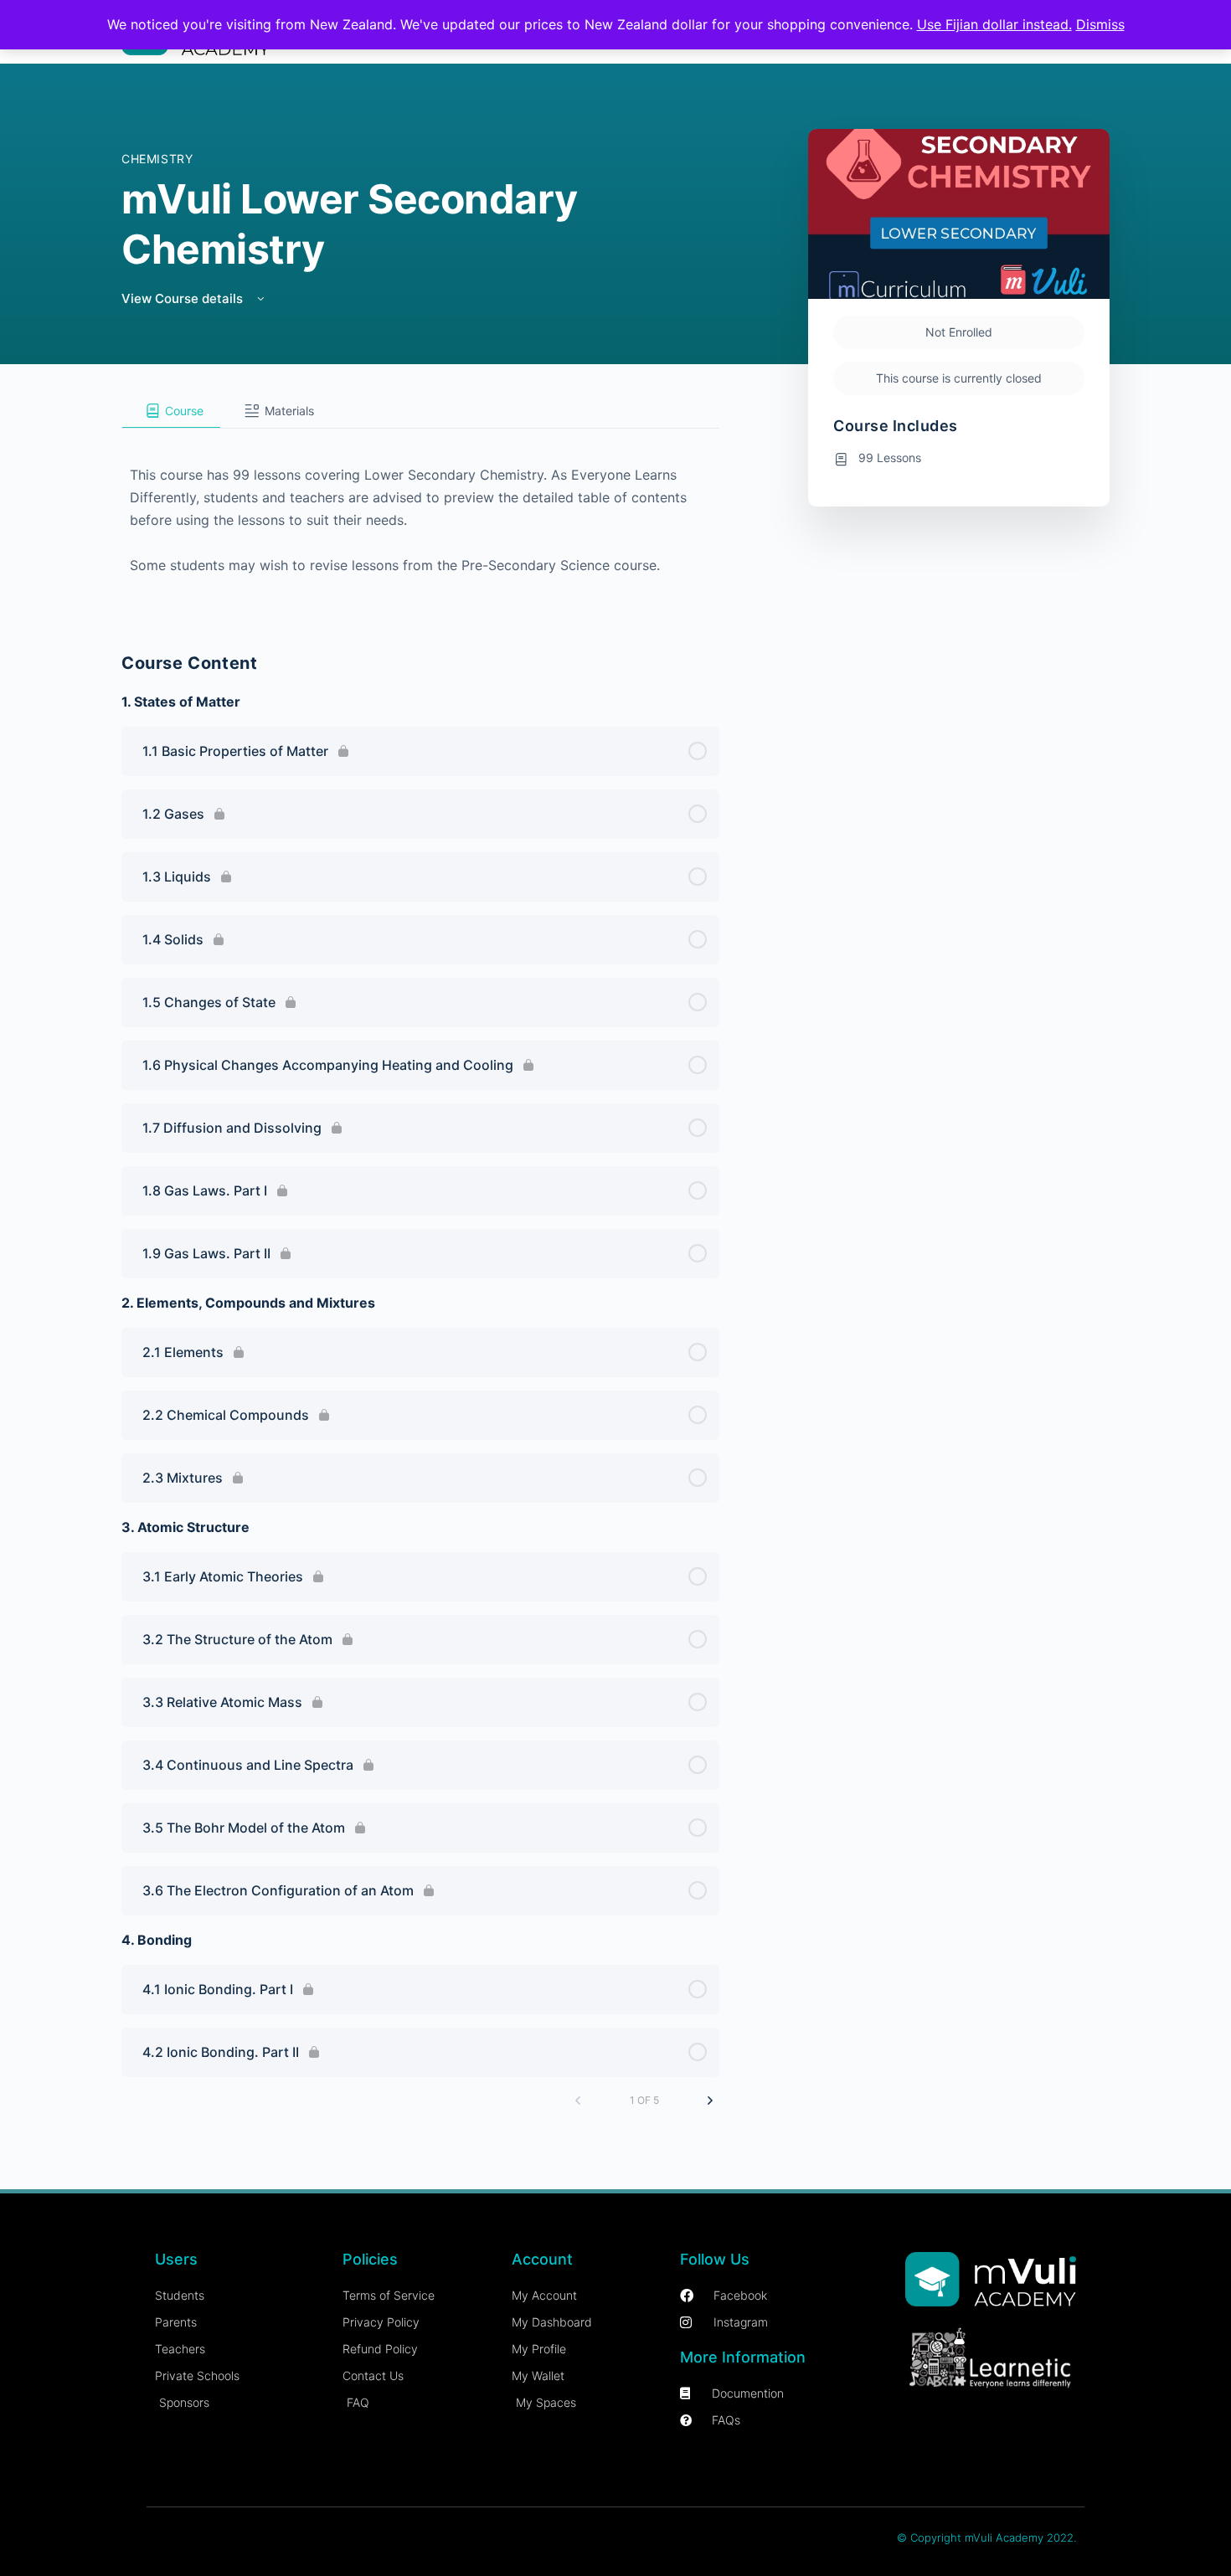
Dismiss (1100, 24)
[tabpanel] (420, 518)
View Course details (184, 298)
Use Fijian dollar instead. (994, 24)
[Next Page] (710, 2100)
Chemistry (157, 159)
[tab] (171, 411)
